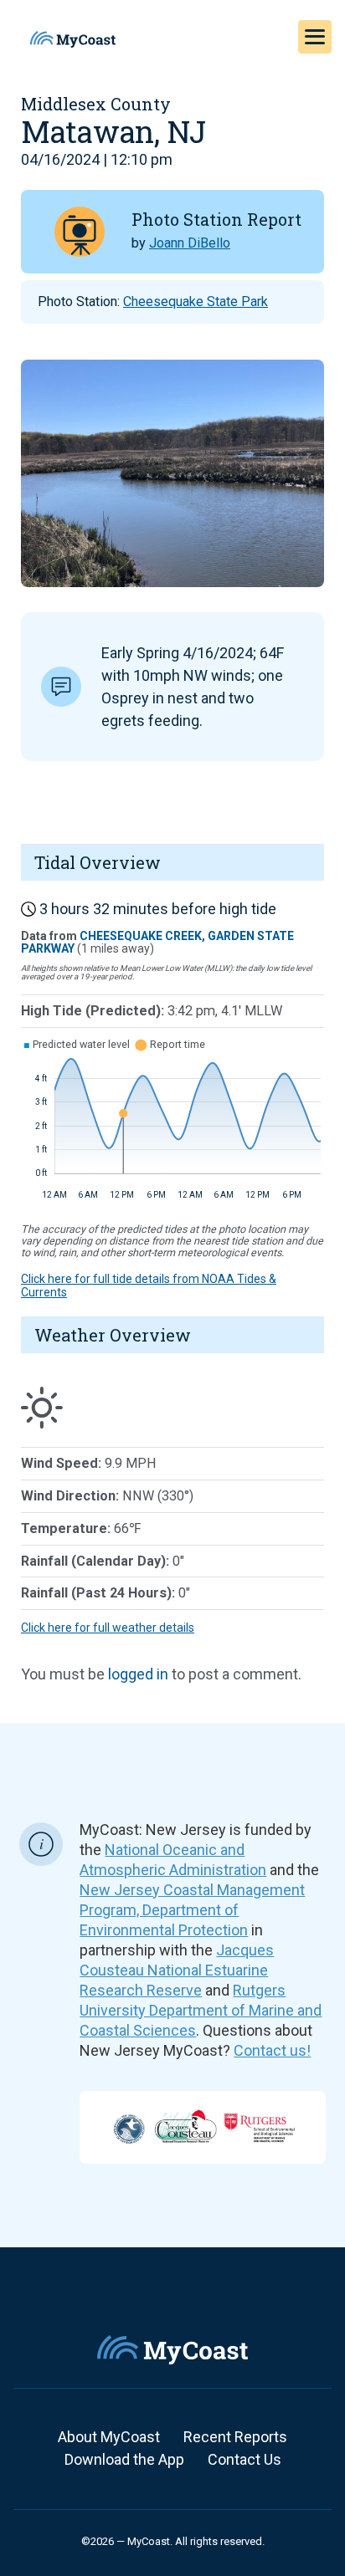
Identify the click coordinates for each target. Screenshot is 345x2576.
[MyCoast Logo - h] (73, 39)
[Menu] (315, 37)
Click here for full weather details (108, 1628)
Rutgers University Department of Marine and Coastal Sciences (201, 2010)
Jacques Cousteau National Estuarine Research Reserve (177, 1970)
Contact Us (245, 2459)
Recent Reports (235, 2437)
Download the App (124, 2459)
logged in (138, 1674)
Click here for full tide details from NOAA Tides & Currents (149, 1285)
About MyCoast (109, 2437)
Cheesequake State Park (196, 302)
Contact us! (272, 2050)
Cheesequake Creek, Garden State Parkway (157, 942)
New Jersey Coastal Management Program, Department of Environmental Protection (192, 1910)
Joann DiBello (190, 243)
